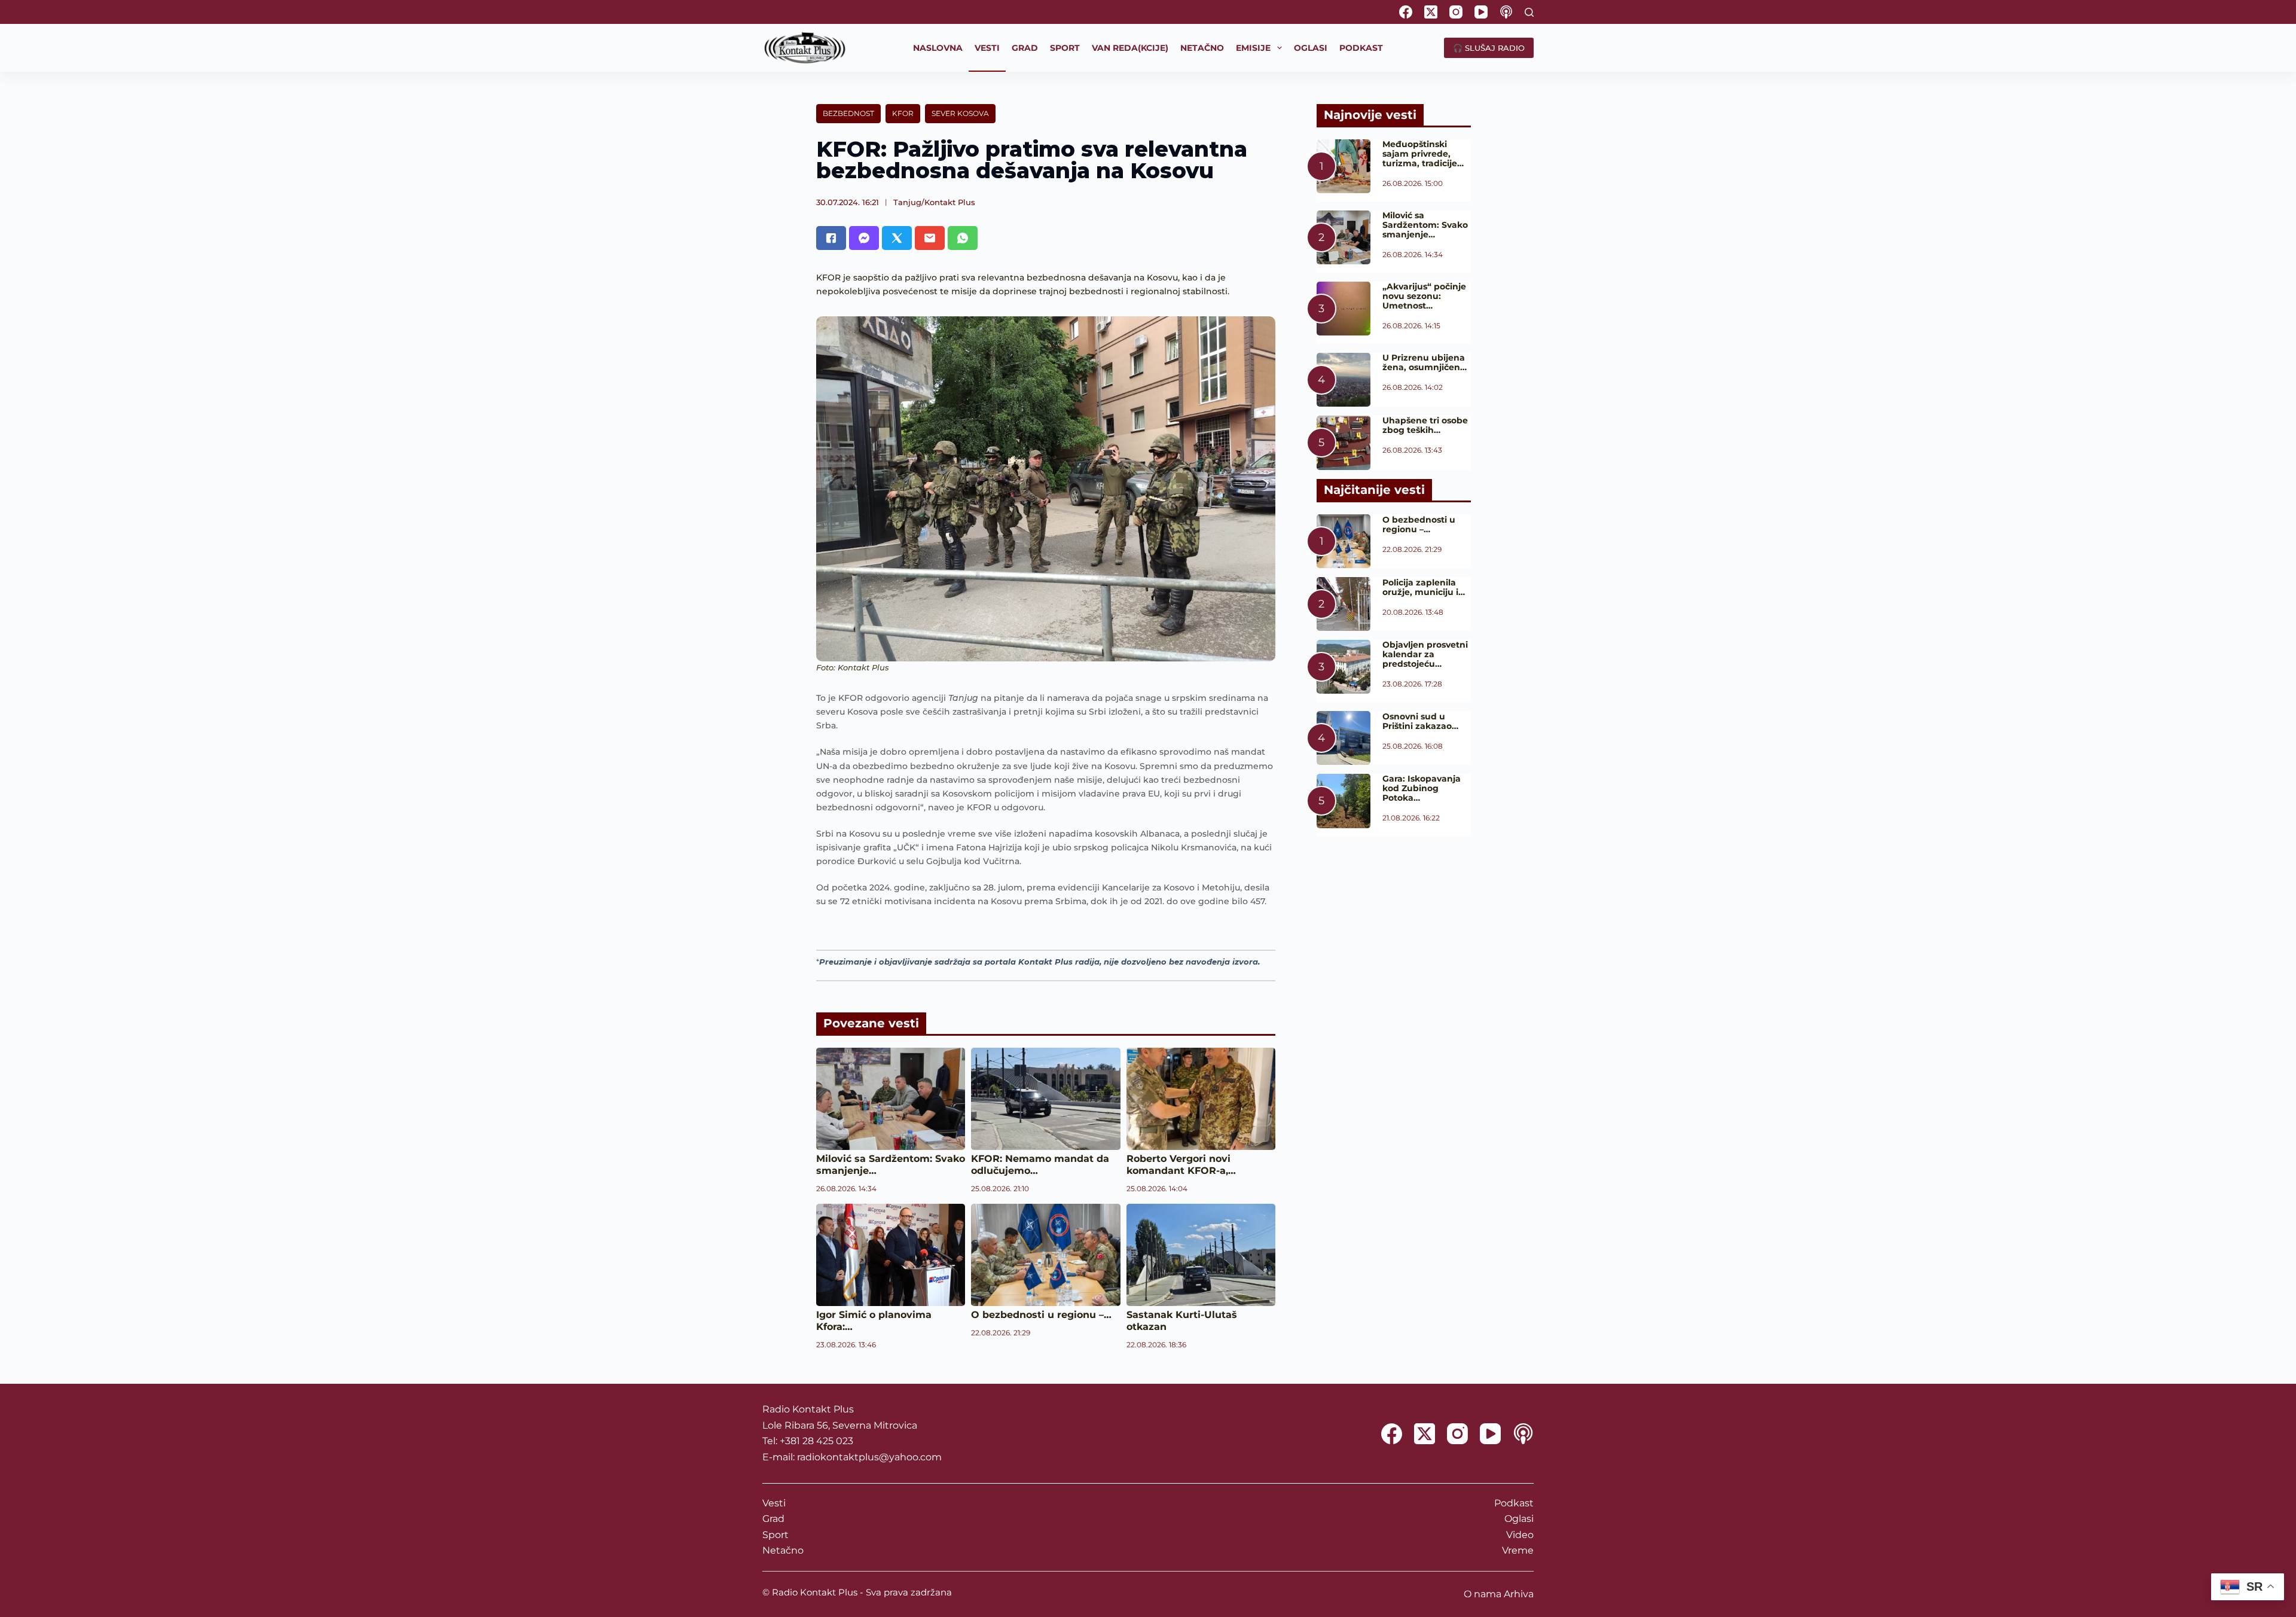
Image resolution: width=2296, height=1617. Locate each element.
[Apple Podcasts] (1506, 12)
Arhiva (1519, 1594)
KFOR (903, 113)
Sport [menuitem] (1065, 48)
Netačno (783, 1550)
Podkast (1514, 1503)
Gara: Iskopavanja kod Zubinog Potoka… (1422, 788)
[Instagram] (1456, 12)
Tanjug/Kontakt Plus (934, 202)
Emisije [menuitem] (1253, 48)
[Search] (1529, 12)
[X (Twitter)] (1431, 12)
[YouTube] (1481, 12)
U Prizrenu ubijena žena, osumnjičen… (1425, 362)
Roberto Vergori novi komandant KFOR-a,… (1181, 1165)
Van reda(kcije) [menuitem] (1130, 48)
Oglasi (1519, 1519)
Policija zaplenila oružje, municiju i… (1424, 587)
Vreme (1518, 1550)
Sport (775, 1535)
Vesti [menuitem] (987, 48)
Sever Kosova (960, 113)
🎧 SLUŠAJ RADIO (1489, 48)
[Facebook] (1406, 12)
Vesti (774, 1503)
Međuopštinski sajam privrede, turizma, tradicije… (1423, 154)
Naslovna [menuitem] (938, 48)
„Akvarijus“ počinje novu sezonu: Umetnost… (1424, 296)
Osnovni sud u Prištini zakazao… (1420, 721)
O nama (1483, 1594)
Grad (773, 1519)
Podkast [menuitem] (1361, 48)
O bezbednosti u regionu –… (1041, 1315)
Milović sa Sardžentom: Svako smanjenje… (1425, 225)
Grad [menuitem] (1025, 48)
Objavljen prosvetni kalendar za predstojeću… (1425, 654)
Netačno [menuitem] (1202, 48)
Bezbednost (848, 113)
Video (1520, 1535)
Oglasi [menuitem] (1311, 48)
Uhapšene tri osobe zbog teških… (1425, 425)
